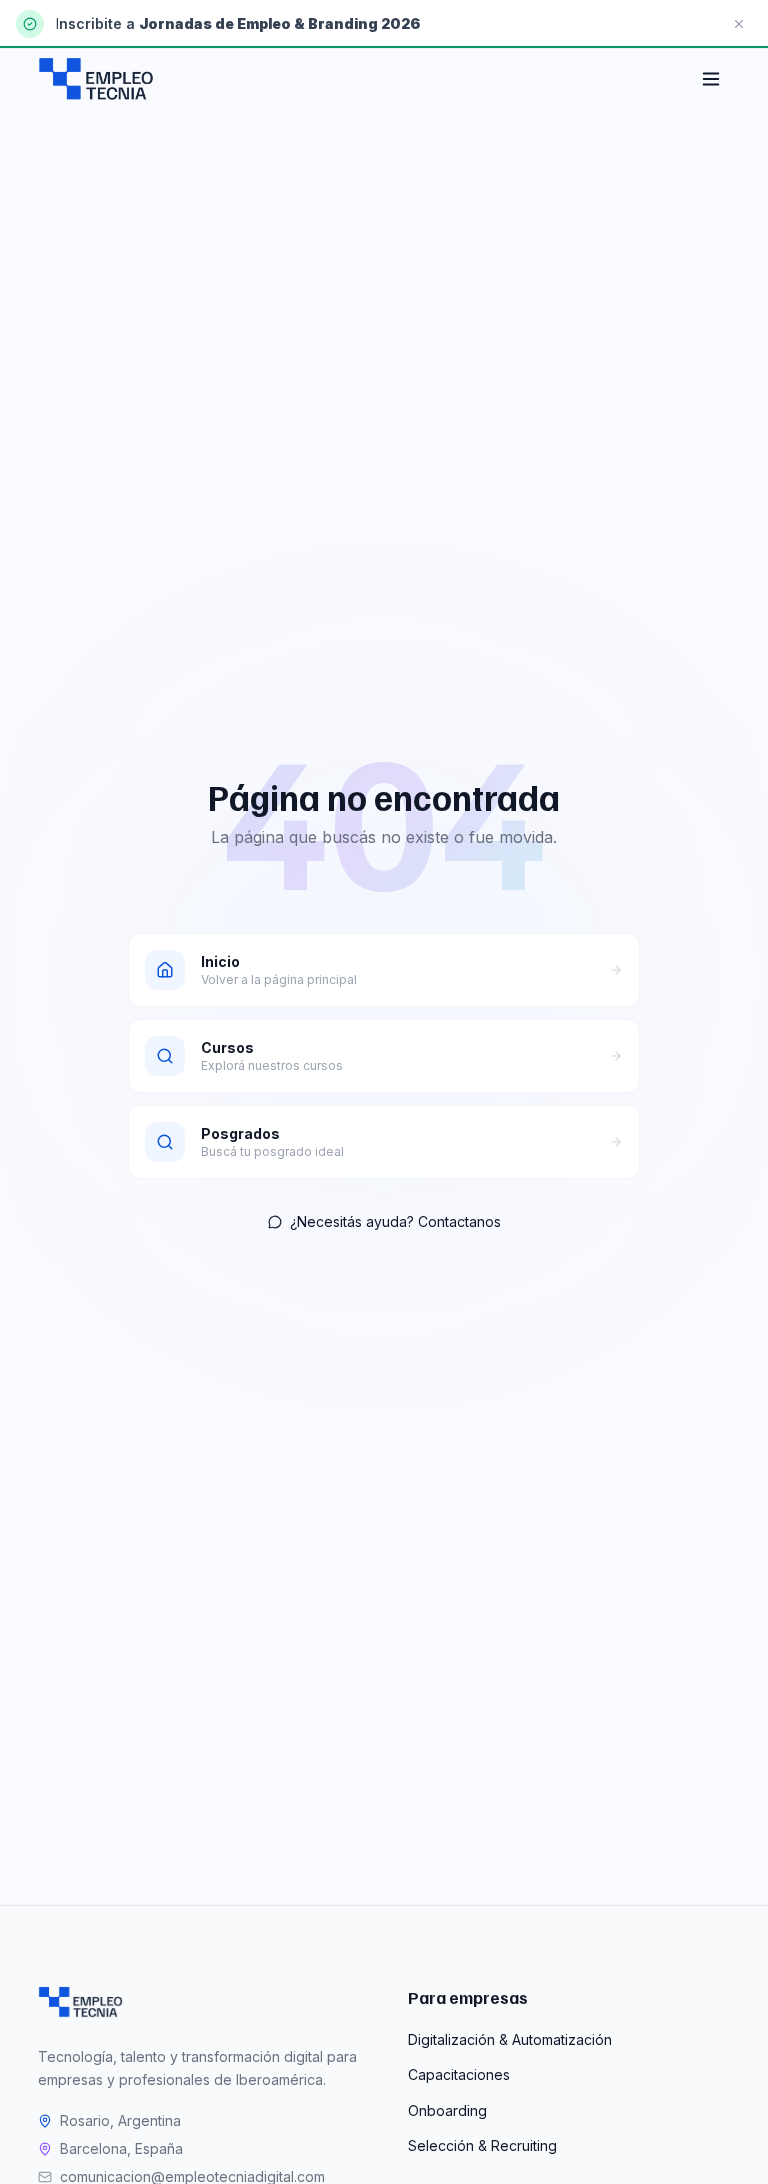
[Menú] (711, 79)
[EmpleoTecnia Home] (96, 79)
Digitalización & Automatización (510, 2039)
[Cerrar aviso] (739, 24)
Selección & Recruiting (482, 2145)
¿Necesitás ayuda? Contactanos (395, 1221)
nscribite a (99, 23)
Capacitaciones (459, 2074)
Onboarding (447, 2110)
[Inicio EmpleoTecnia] (80, 2002)
